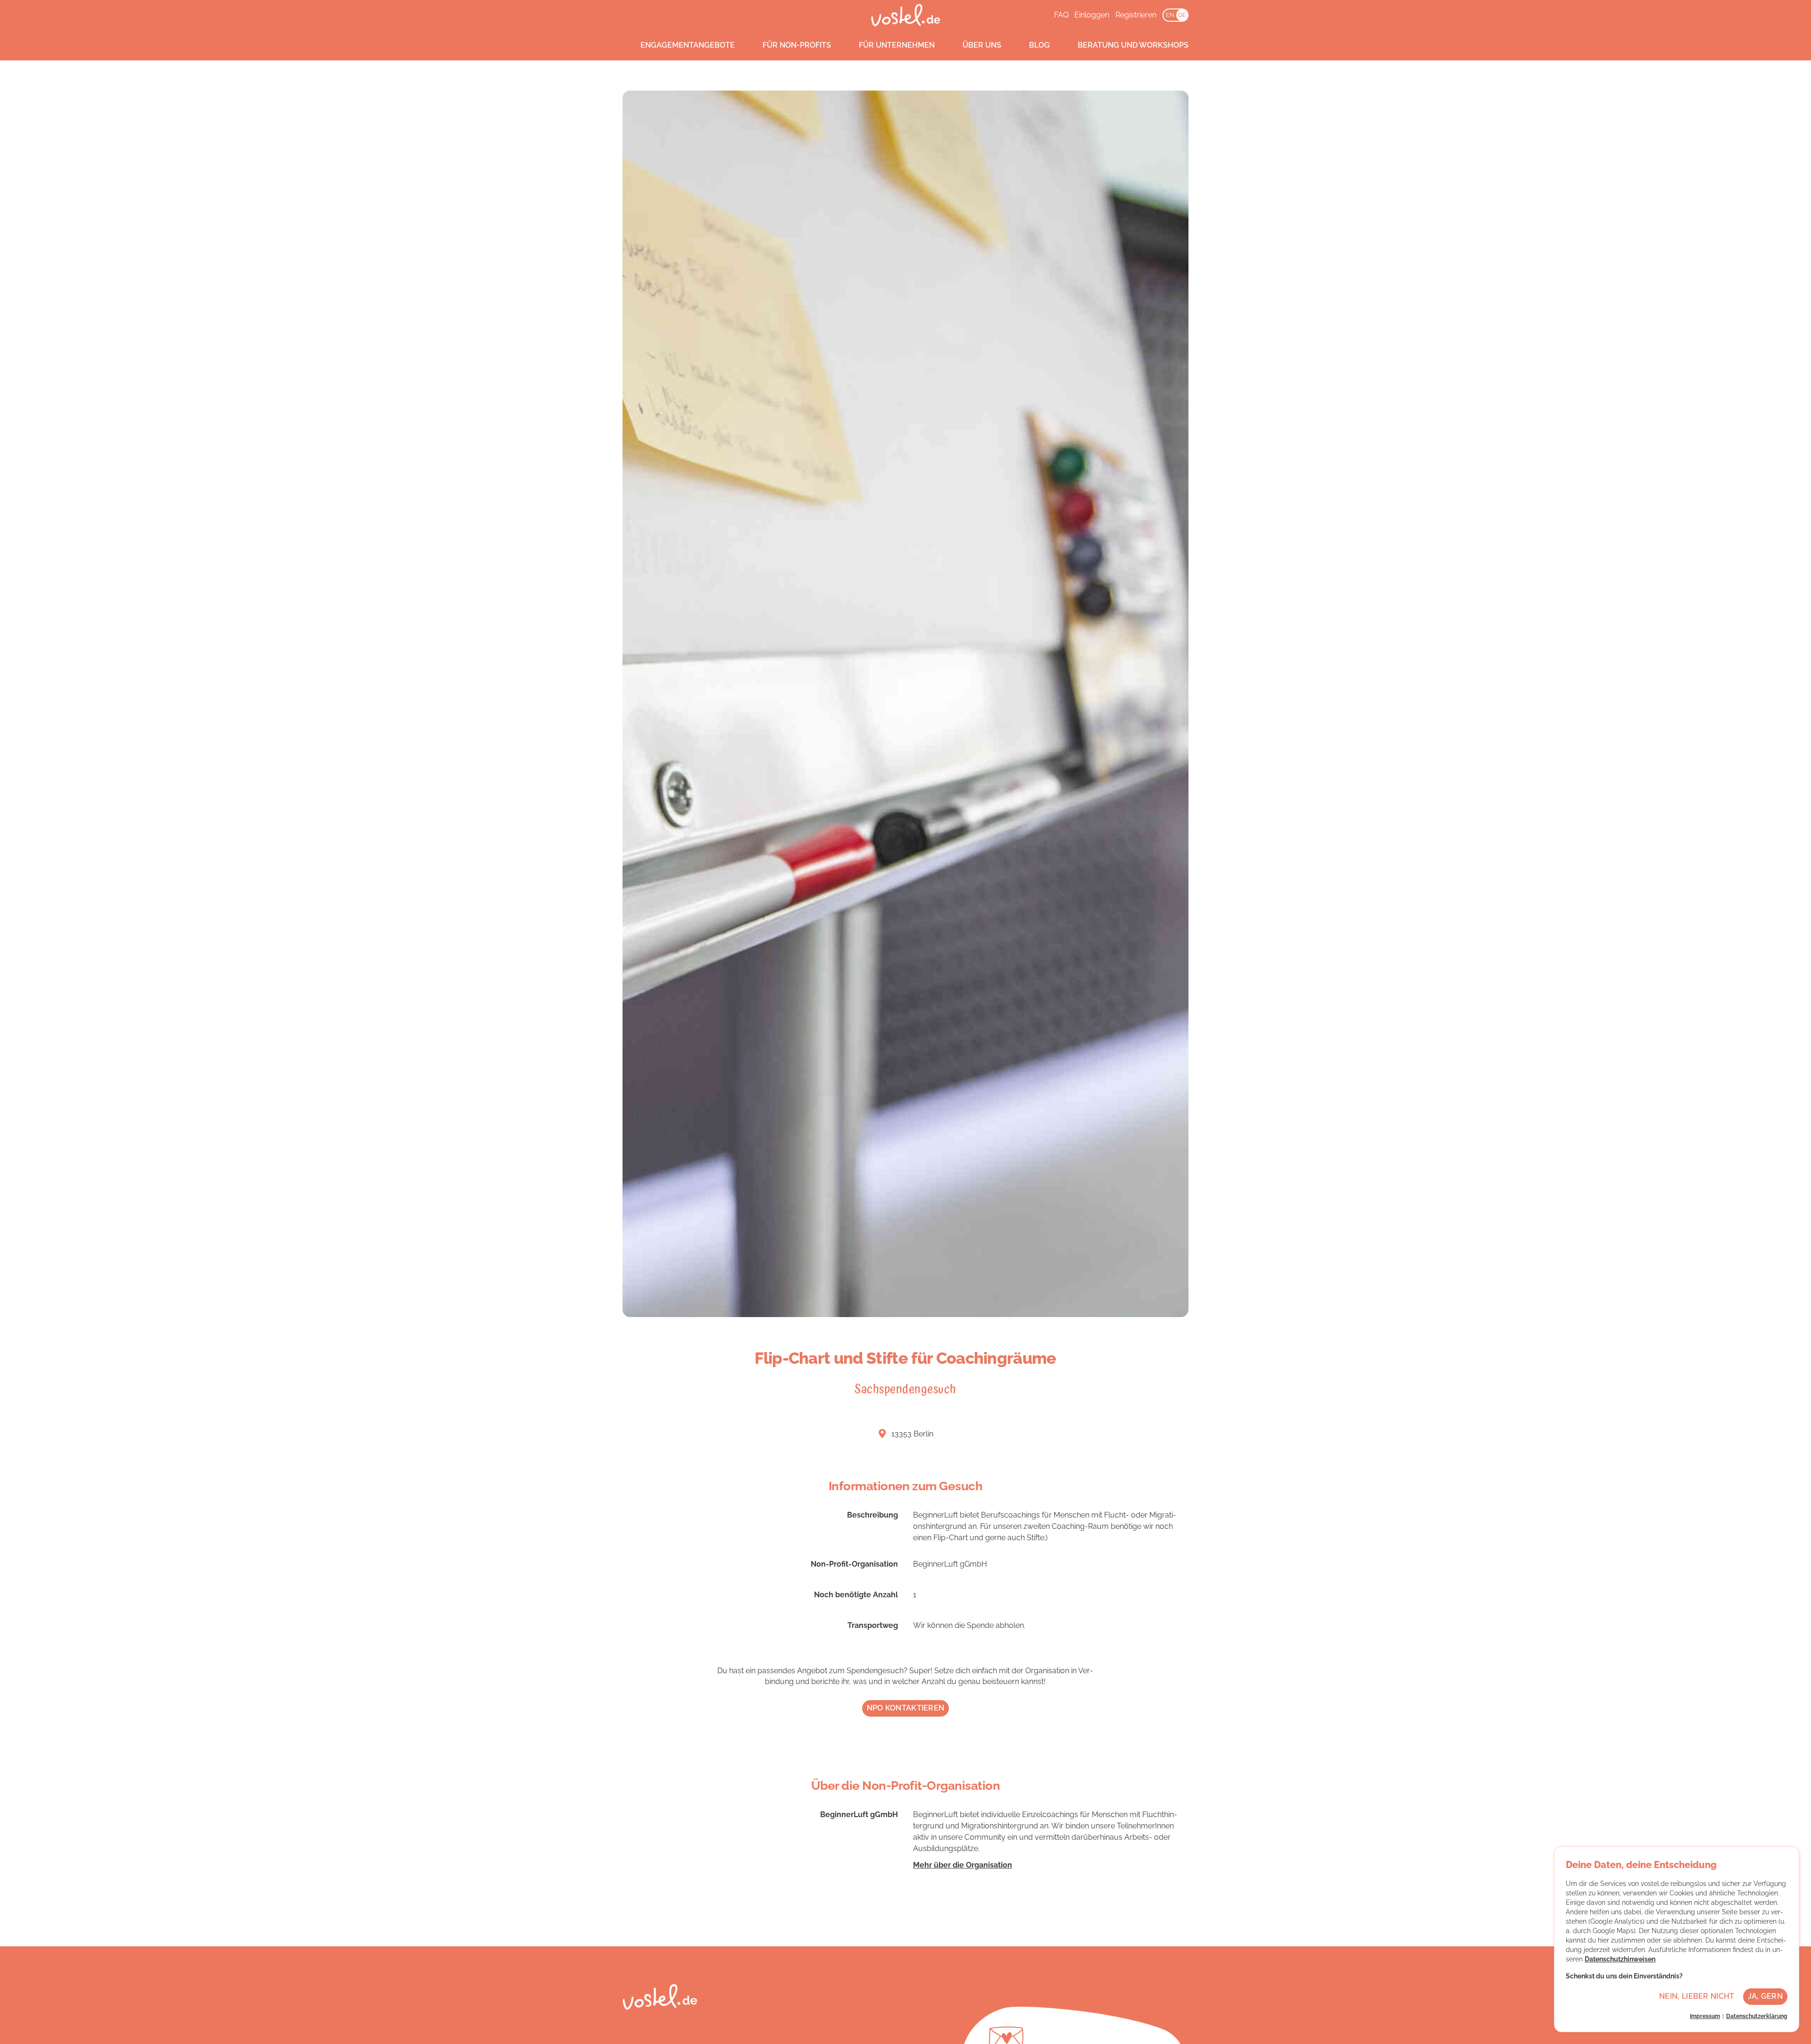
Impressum (1705, 2016)
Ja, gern (1765, 1996)
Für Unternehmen (897, 45)
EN (1170, 15)
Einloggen (1092, 15)
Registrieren (1136, 15)
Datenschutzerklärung (1757, 2016)
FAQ (1061, 15)
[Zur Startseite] (906, 15)
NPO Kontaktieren (906, 1708)
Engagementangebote (688, 45)
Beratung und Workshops (1133, 45)
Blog (1039, 45)
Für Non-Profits (797, 45)
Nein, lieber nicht (1697, 1996)
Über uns (982, 45)
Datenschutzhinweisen (1620, 1959)
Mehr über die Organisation (963, 1865)
